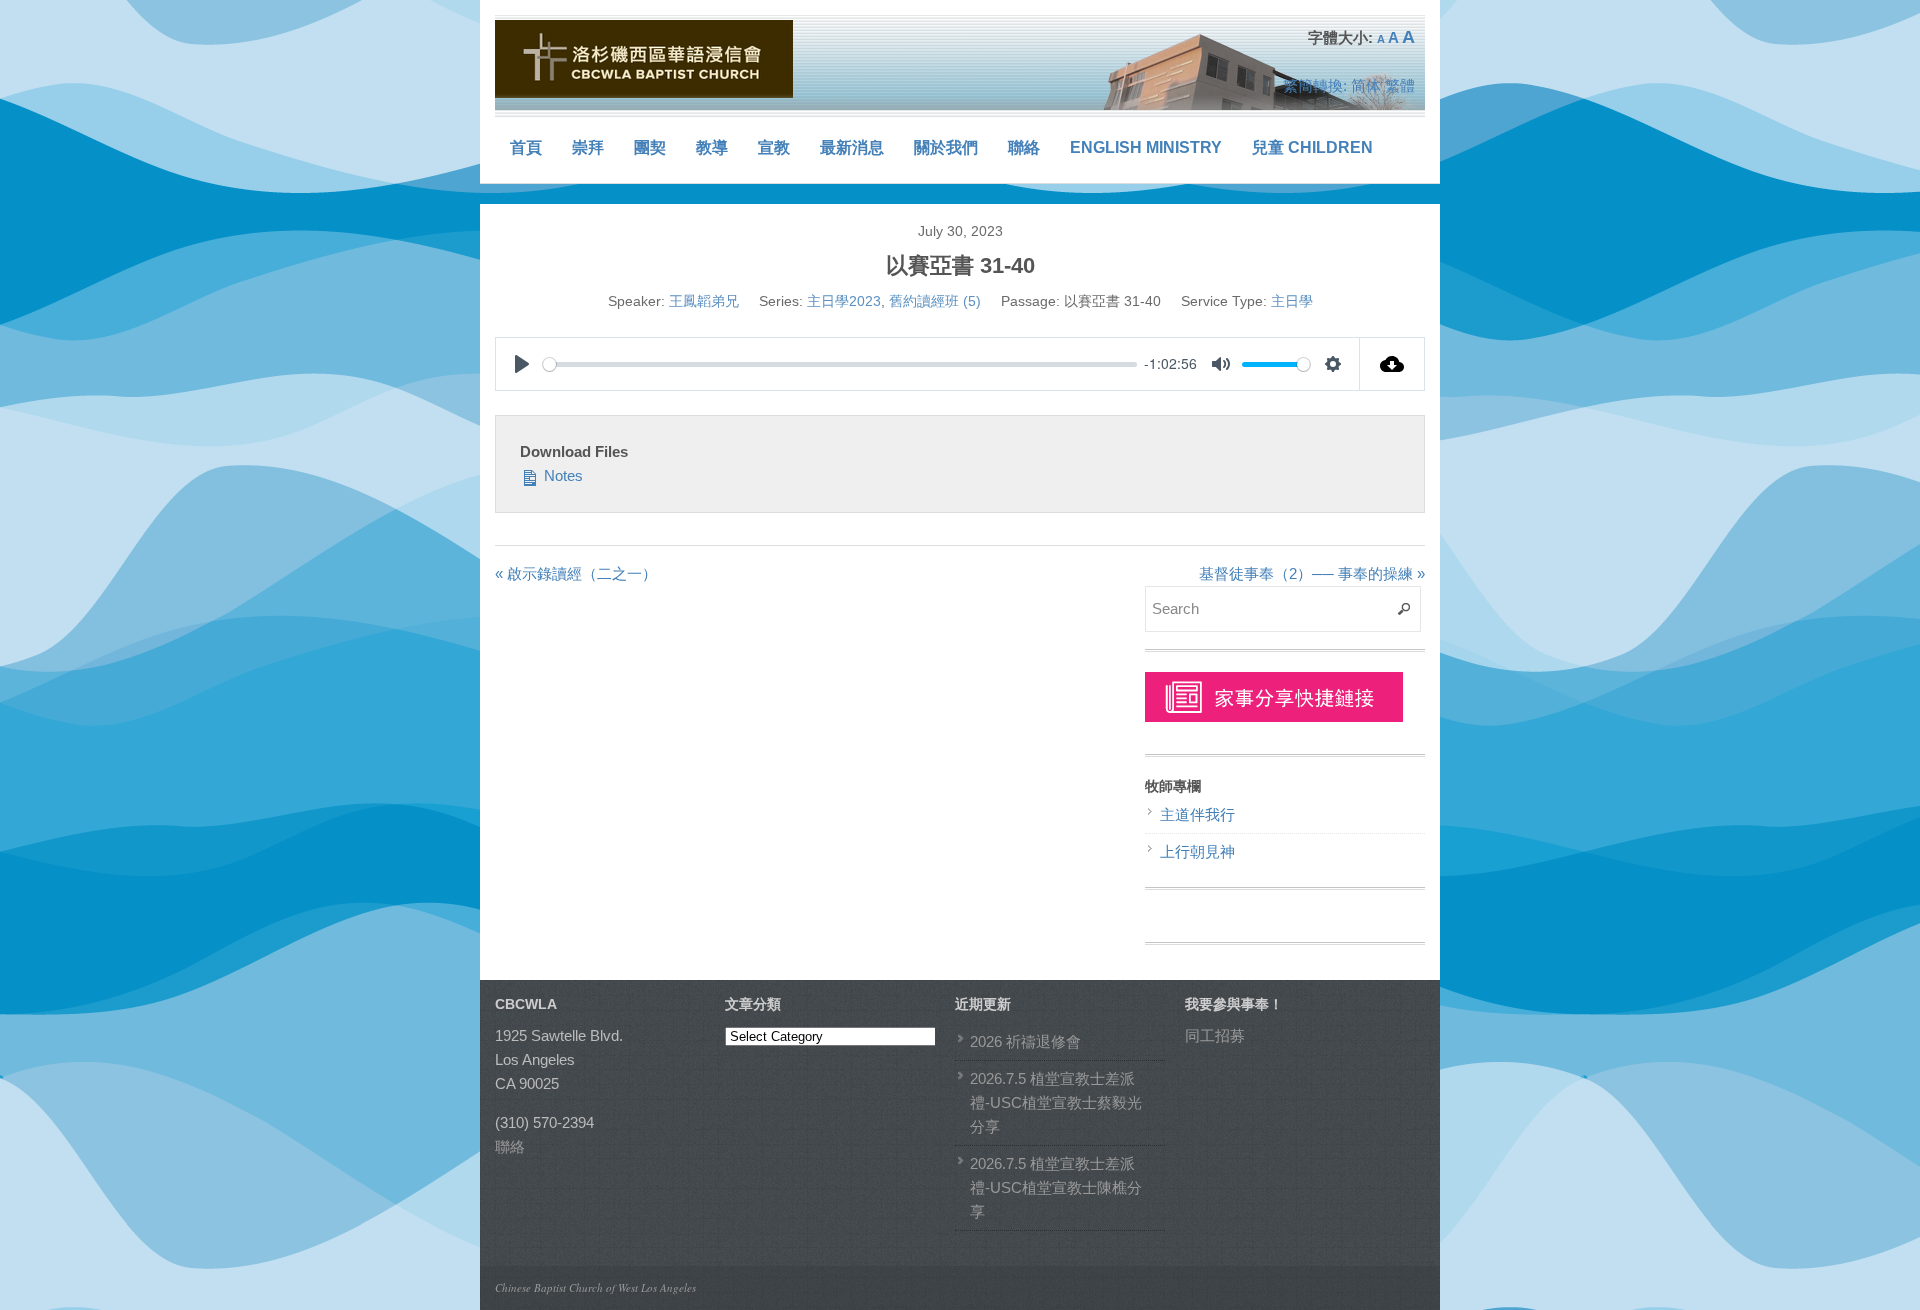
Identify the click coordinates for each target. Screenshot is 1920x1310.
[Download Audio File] (1392, 364)
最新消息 (852, 147)
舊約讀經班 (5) (935, 301)
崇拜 (588, 147)
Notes (561, 475)
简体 (1366, 85)
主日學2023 (844, 301)
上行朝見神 (1197, 851)
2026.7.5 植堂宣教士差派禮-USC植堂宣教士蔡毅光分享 (1056, 1102)
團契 (650, 147)
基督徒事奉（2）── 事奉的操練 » (1312, 573)
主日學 (1292, 301)
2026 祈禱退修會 (1025, 1041)
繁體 (1400, 85)
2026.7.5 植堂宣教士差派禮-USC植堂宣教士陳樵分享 (1056, 1187)
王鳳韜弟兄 (704, 301)
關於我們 (946, 147)
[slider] (840, 364)
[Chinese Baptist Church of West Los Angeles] (645, 59)
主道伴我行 (1197, 814)
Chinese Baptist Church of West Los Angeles (595, 1287)
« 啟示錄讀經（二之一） (576, 573)
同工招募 (1215, 1035)
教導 (712, 147)
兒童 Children (1312, 147)
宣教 (774, 147)
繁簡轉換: (1315, 85)
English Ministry (1146, 147)
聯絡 (1024, 147)
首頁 (526, 147)
